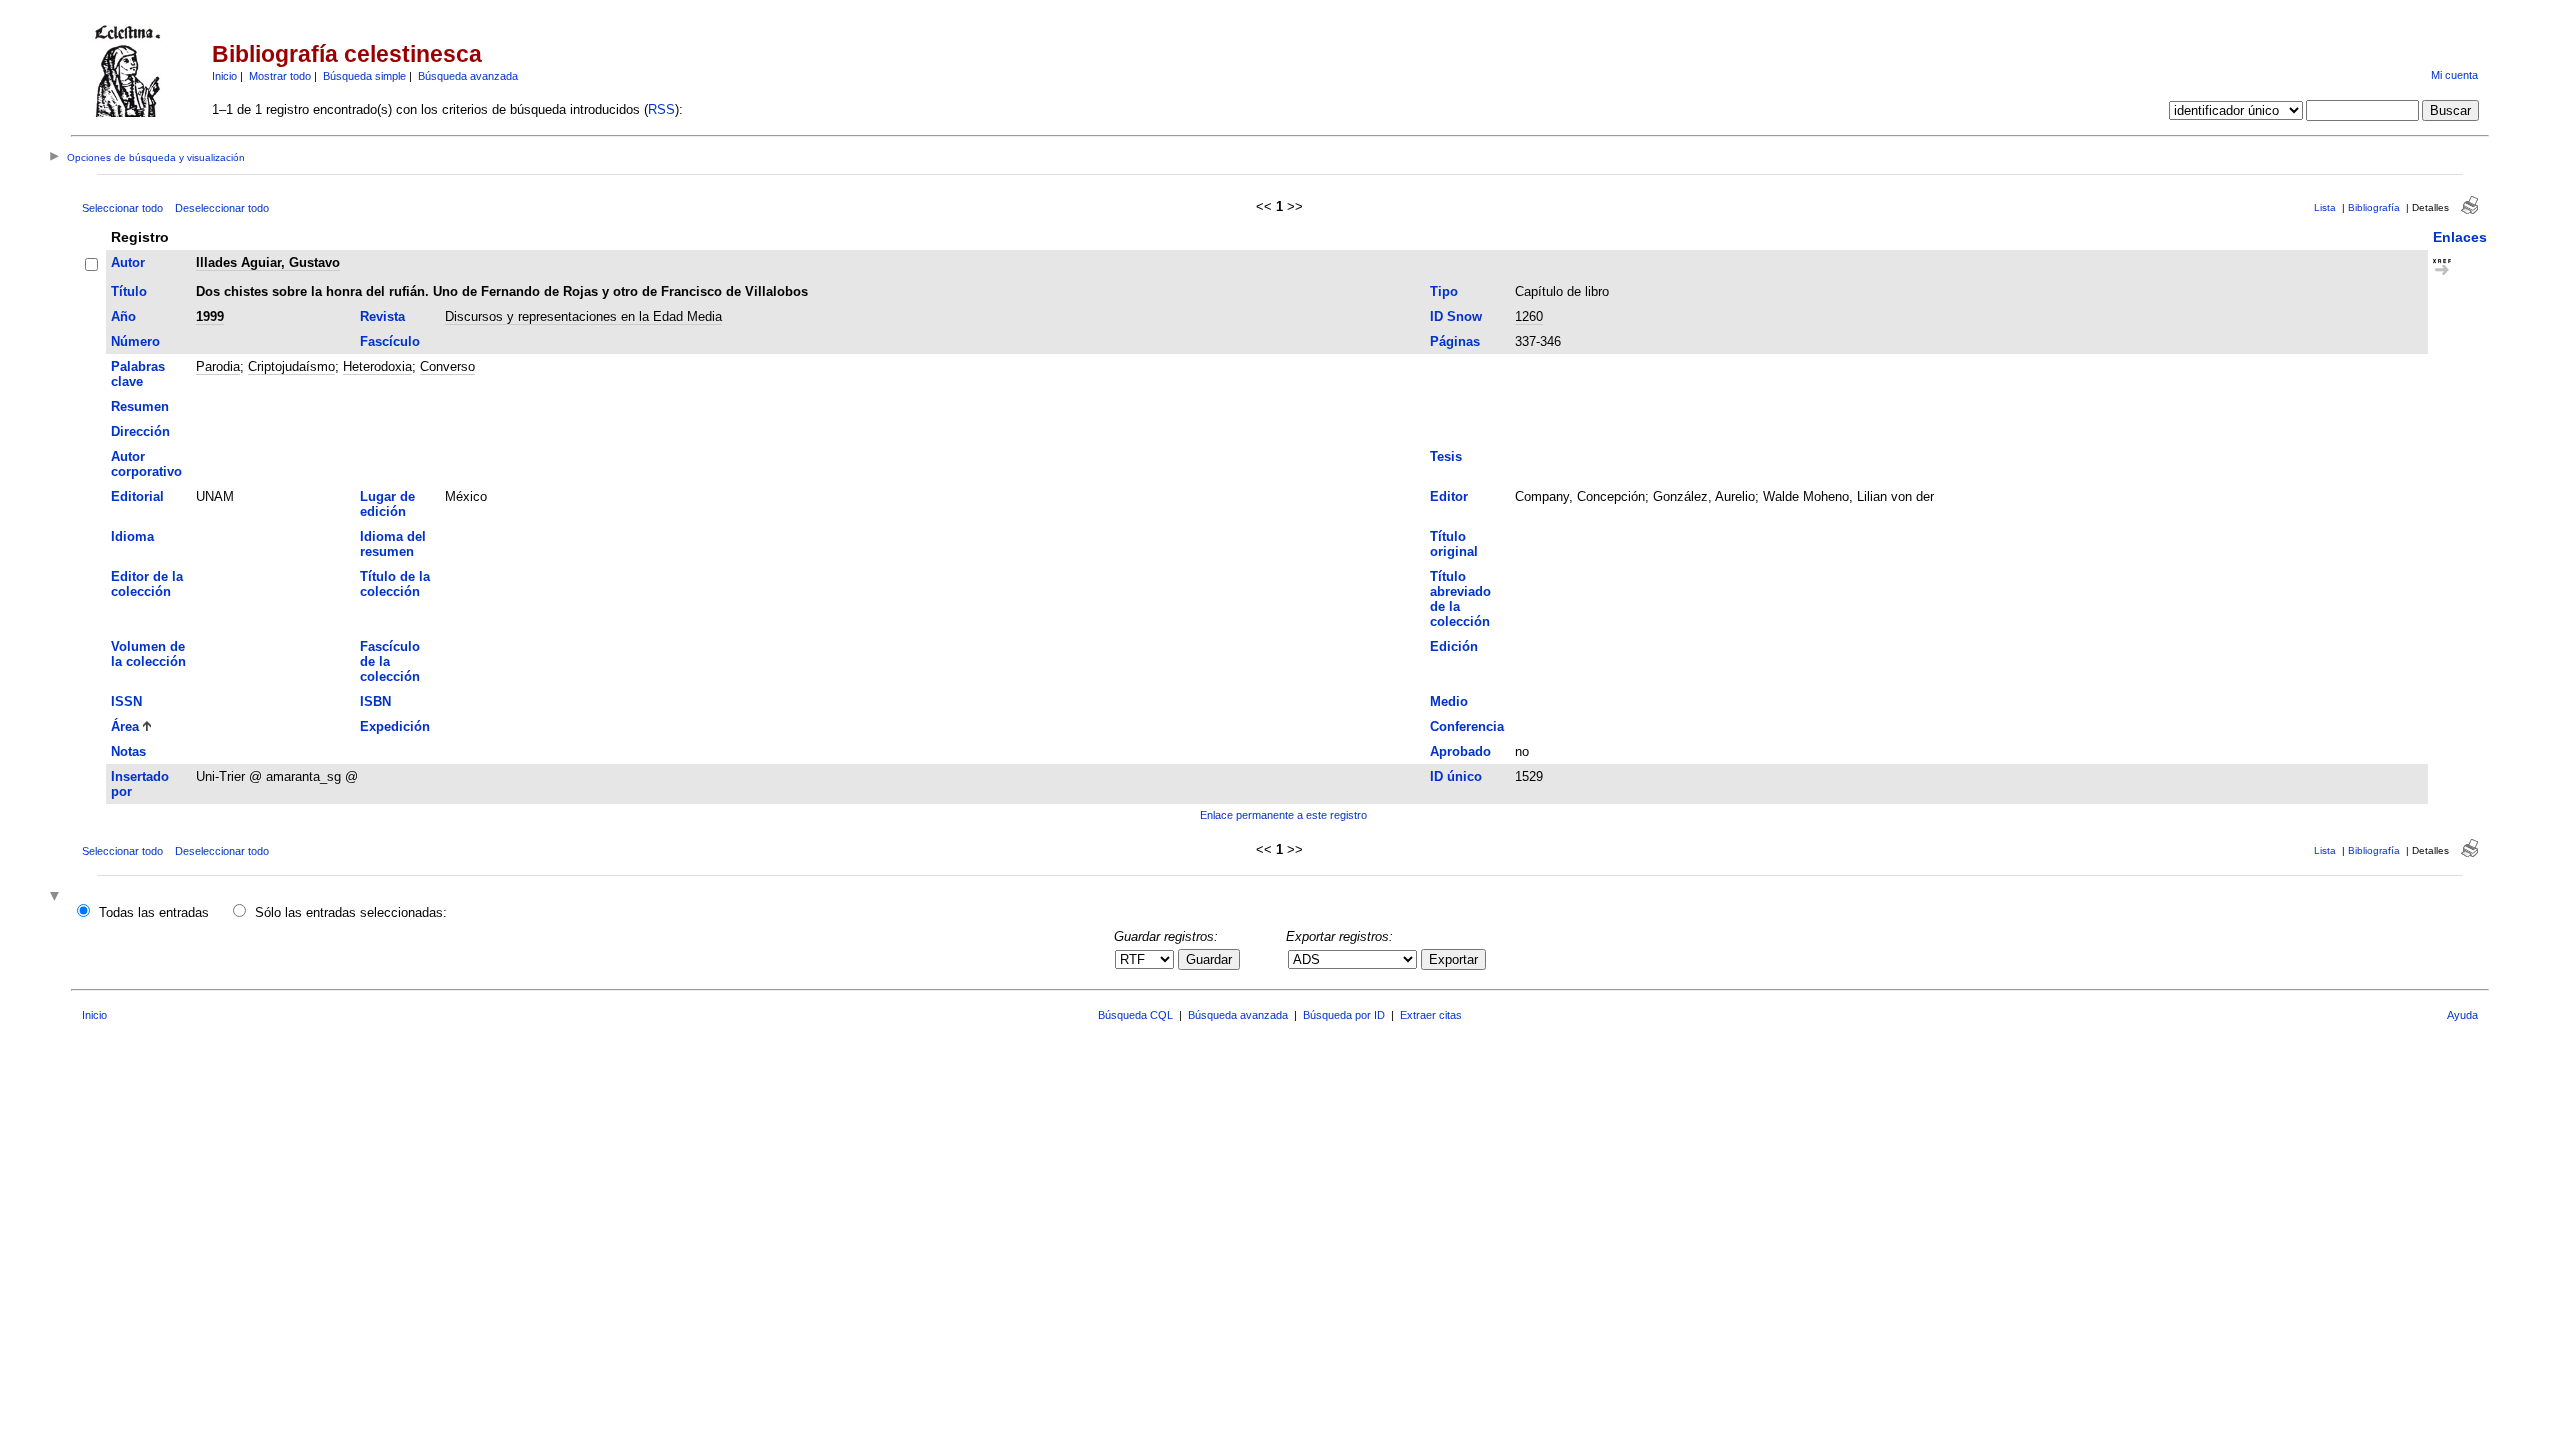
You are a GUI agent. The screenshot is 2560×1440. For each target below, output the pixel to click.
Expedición (395, 726)
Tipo (1444, 291)
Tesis (1446, 456)
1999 (210, 316)
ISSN (126, 701)
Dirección (140, 431)
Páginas (1455, 341)
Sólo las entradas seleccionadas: (351, 912)
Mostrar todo (280, 76)
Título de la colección (395, 584)
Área (125, 726)
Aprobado (1460, 751)
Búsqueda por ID (1344, 1015)
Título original (1454, 544)
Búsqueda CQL (1135, 1015)
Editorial (137, 496)
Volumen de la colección (148, 654)
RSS (661, 109)
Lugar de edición (387, 504)
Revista (382, 316)
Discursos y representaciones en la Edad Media (583, 316)
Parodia (218, 366)
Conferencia (1467, 726)
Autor (128, 262)
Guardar (1209, 959)
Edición (1454, 646)
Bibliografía (2374, 207)
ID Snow (1456, 316)
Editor (1449, 496)
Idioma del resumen (393, 544)
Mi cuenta (2454, 75)
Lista (2325, 207)
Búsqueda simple (364, 76)
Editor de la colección (147, 584)
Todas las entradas (154, 912)
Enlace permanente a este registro (1283, 815)
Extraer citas (1431, 1015)
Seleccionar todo (122, 208)
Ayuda (2462, 1015)
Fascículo (390, 341)
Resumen (140, 406)
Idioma (132, 536)
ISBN (375, 701)
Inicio (224, 76)
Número (135, 341)
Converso (447, 366)
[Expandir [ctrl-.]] (57, 897)
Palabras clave (138, 374)
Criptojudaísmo (291, 366)
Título (129, 291)
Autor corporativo (146, 464)
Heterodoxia (377, 366)
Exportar (1453, 959)
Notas (128, 751)
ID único (1456, 776)
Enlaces (2460, 237)
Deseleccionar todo (222, 208)
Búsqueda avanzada (468, 76)
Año (123, 316)
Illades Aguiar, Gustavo (268, 262)
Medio (1449, 701)
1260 (1529, 316)
